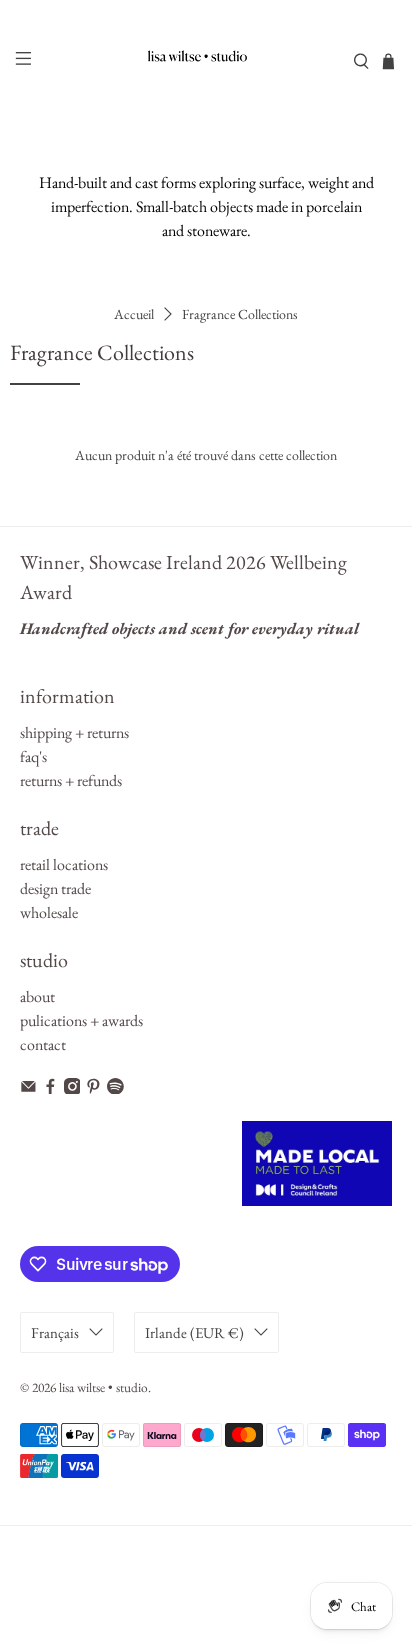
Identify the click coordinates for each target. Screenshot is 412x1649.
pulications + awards (81, 1020)
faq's (33, 756)
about (37, 996)
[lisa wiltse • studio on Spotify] (115, 1088)
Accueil (134, 314)
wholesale (49, 912)
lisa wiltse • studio (103, 1387)
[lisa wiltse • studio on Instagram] (72, 1088)
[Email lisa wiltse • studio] (28, 1088)
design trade (55, 888)
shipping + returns (74, 732)
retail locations (64, 864)
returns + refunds (71, 780)
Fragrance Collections (240, 314)
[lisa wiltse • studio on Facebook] (50, 1088)
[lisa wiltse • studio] (206, 61)
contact (43, 1044)
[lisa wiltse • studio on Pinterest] (93, 1088)
